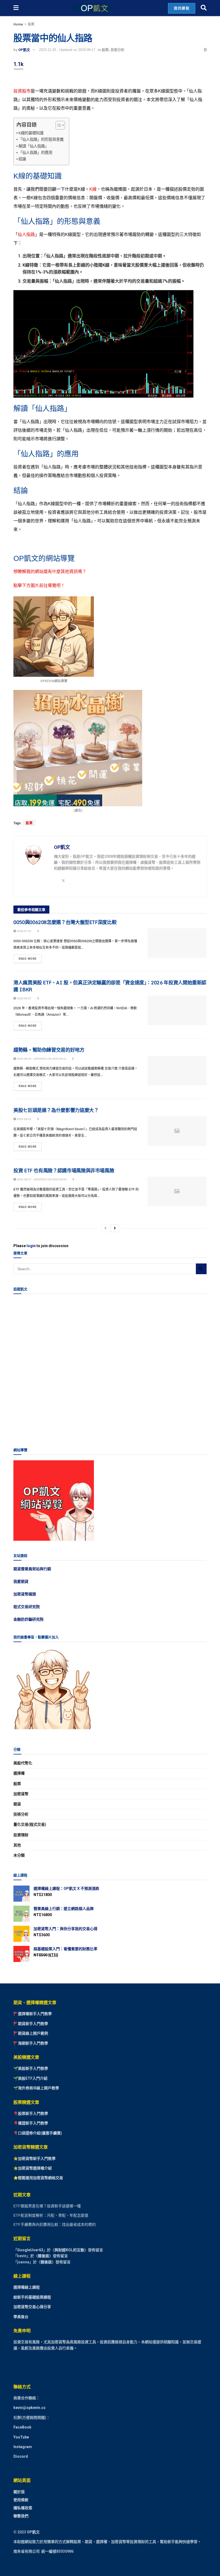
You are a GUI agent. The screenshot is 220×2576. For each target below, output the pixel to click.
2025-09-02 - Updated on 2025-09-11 (41, 1059)
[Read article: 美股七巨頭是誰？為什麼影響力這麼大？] (177, 1131)
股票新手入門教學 (33, 2113)
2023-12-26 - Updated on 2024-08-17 (67, 50)
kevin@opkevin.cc (30, 2408)
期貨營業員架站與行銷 (32, 1569)
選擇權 (19, 1773)
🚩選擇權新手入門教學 (33, 2014)
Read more (30, 958)
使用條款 (21, 2500)
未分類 (19, 1855)
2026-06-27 (24, 998)
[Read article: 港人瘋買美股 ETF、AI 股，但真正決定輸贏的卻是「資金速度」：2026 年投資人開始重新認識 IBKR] (177, 1010)
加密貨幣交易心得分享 (32, 2307)
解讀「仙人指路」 (34, 146)
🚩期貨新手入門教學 (31, 2024)
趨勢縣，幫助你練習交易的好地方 (49, 1050)
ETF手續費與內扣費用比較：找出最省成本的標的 (55, 2224)
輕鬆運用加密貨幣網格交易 (41, 2178)
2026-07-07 (24, 931)
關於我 (19, 2492)
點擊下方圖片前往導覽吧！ (39, 585)
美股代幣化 (23, 1763)
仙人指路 (26, 234)
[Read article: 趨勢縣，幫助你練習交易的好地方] (177, 1071)
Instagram (23, 2447)
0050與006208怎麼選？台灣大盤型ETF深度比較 (65, 922)
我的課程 (182, 8)
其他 (17, 1845)
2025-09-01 (24, 1119)
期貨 (17, 1804)
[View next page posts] (115, 1228)
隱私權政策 (23, 2508)
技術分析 (118, 50)
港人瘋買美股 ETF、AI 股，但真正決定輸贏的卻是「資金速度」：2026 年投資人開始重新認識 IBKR (110, 986)
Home (18, 24)
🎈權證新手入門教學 (31, 2123)
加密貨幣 (21, 1794)
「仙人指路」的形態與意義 (41, 139)
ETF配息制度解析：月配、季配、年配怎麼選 (51, 2215)
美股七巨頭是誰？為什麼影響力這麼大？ (56, 1110)
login (31, 1246)
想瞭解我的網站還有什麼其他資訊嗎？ (50, 571)
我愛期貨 (21, 1581)
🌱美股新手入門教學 (31, 2069)
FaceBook (22, 2427)
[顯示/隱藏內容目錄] (58, 125)
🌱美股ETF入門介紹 (30, 2078)
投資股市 (22, 91)
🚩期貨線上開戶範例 (31, 2033)
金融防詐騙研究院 (28, 1619)
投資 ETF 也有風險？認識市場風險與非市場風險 (64, 1170)
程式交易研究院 (27, 1607)
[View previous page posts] (105, 1228)
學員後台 (21, 2317)
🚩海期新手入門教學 (31, 2043)
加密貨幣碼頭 (25, 1594)
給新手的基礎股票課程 (32, 2297)
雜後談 (43, 2256)
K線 (93, 189)
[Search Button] (204, 8)
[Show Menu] (16, 8)
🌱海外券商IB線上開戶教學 (36, 2088)
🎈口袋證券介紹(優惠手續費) (38, 2133)
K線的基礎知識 (31, 133)
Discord (21, 2457)
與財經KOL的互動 (69, 2250)
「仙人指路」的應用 (35, 153)
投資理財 (21, 1835)
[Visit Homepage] (93, 8)
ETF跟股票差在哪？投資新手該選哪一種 (47, 2206)
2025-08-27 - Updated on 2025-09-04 (41, 1179)
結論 (22, 159)
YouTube (21, 2437)
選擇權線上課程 (27, 2287)
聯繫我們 (21, 2516)
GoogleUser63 (30, 2250)
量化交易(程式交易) (30, 1824)
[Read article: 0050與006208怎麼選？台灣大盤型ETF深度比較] (177, 943)
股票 (31, 24)
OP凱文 (24, 50)
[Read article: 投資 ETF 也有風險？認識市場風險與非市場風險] (177, 1191)
